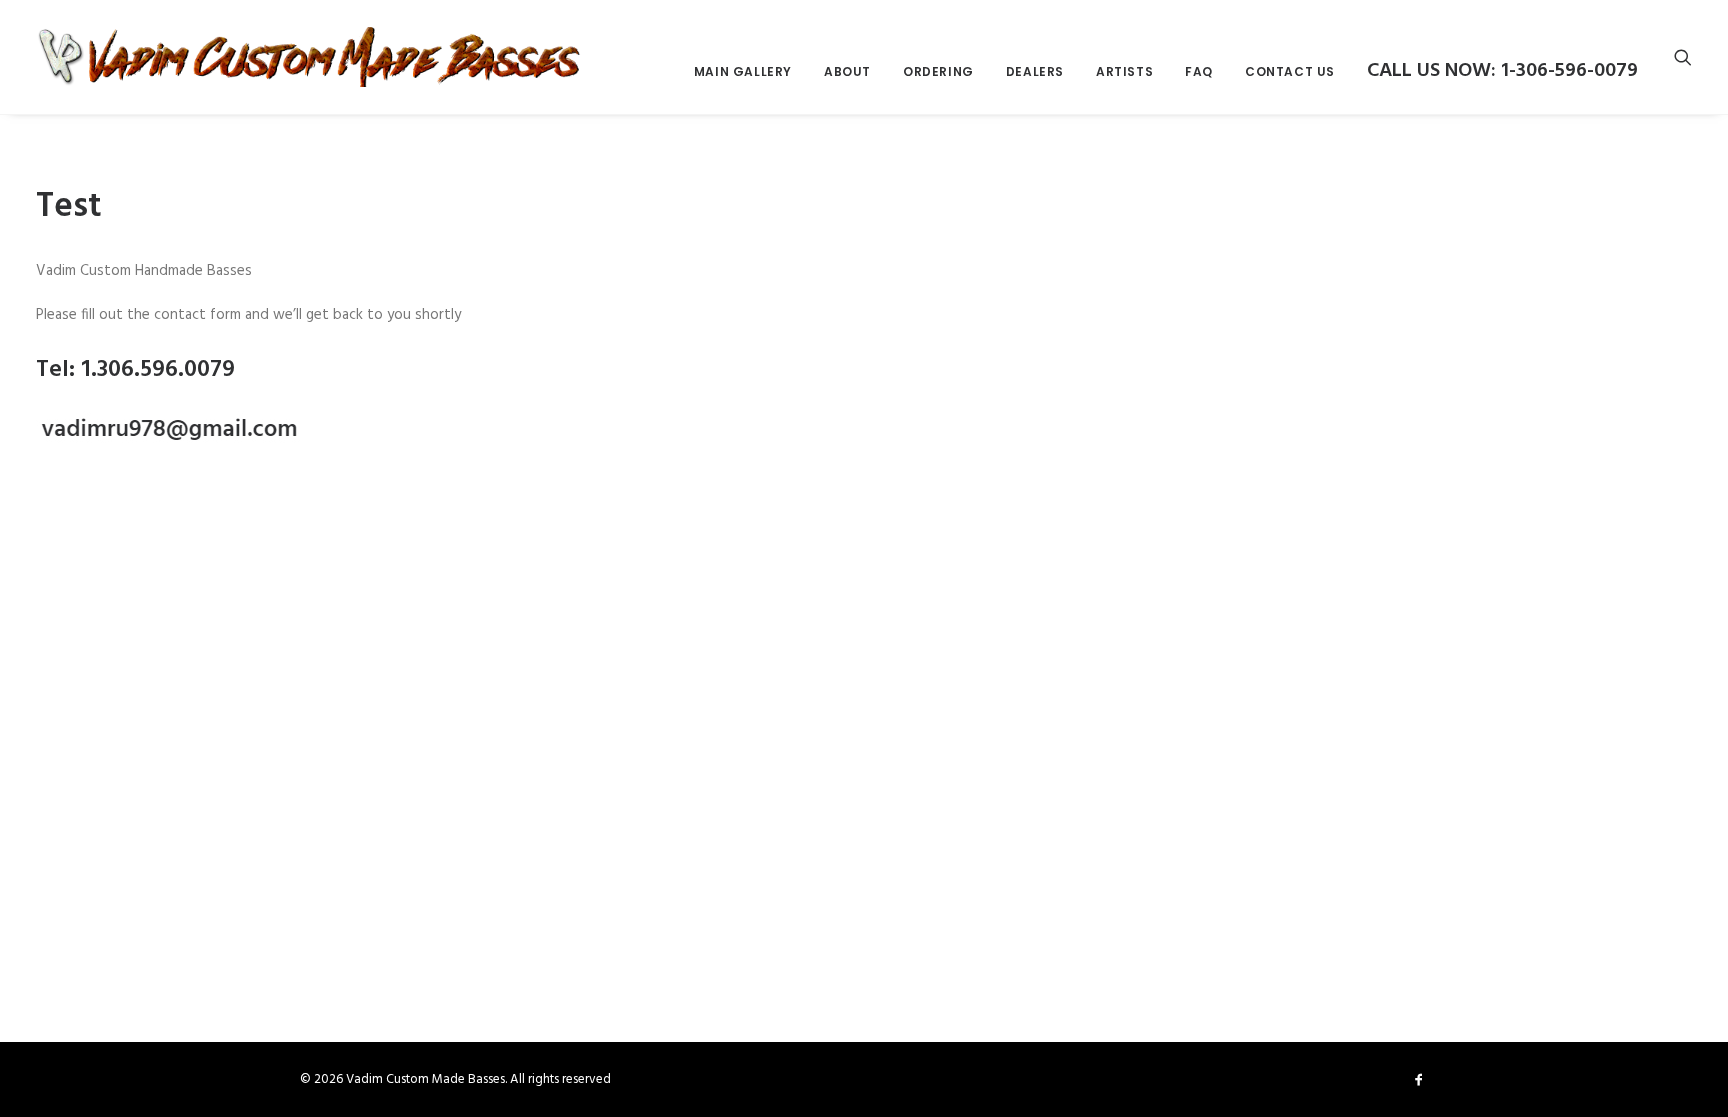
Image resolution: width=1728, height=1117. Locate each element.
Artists (1124, 71)
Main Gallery (743, 71)
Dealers (1035, 71)
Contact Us (1290, 71)
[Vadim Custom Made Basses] (310, 57)
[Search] (1683, 57)
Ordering (938, 71)
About (847, 71)
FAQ (1199, 71)
